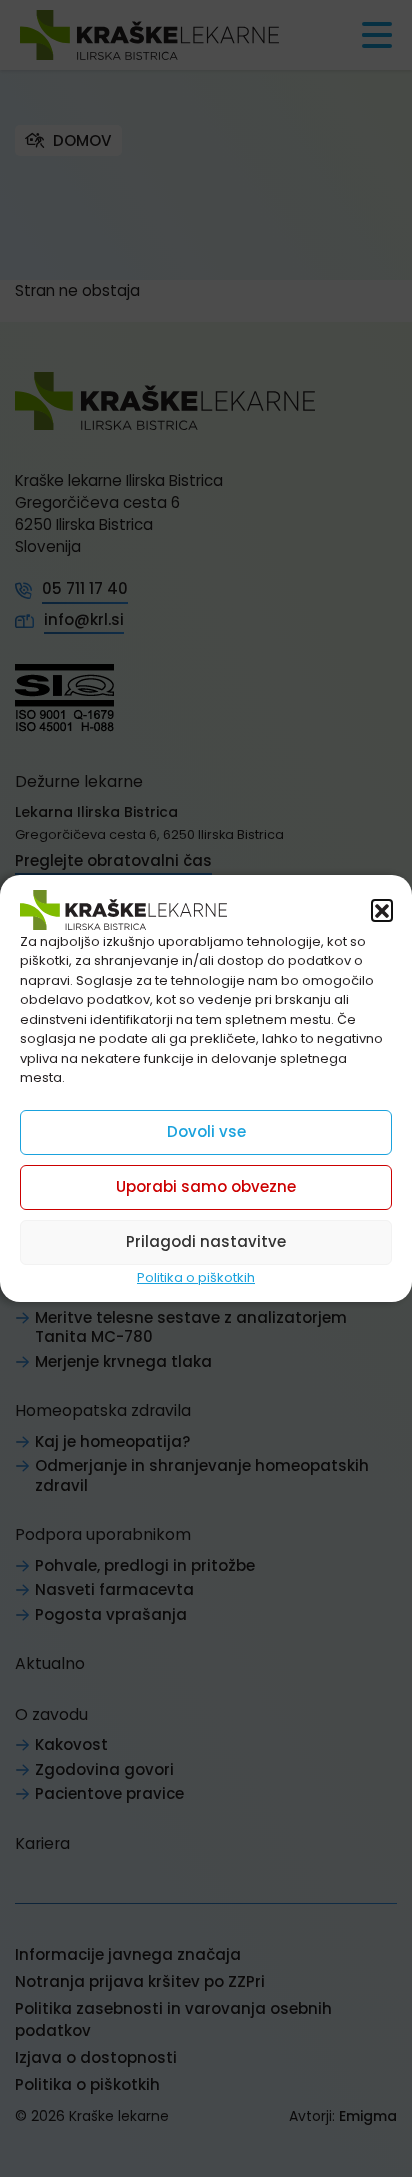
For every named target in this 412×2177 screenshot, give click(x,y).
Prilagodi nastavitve (206, 1241)
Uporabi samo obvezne (206, 1186)
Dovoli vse (206, 1131)
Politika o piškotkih (196, 1277)
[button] (382, 910)
